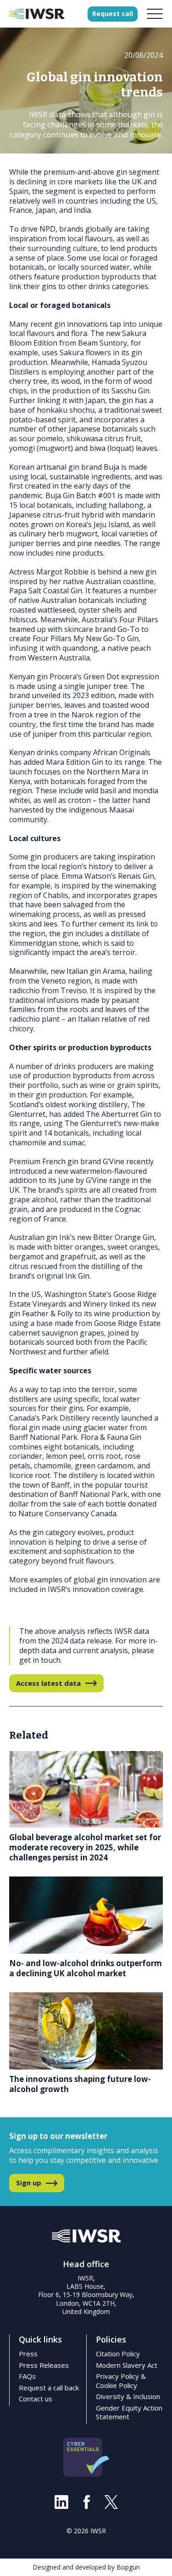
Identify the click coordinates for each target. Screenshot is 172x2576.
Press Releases (44, 2365)
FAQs (27, 2376)
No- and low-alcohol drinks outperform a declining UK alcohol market (86, 1968)
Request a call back (49, 2388)
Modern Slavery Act (127, 2365)
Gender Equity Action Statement (129, 2412)
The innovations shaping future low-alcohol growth (80, 2084)
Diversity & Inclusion (128, 2396)
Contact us (36, 2399)
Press (28, 2354)
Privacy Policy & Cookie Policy (121, 2381)
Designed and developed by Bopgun (86, 2567)
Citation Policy (118, 2354)
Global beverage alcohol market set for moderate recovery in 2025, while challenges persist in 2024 (85, 1847)
